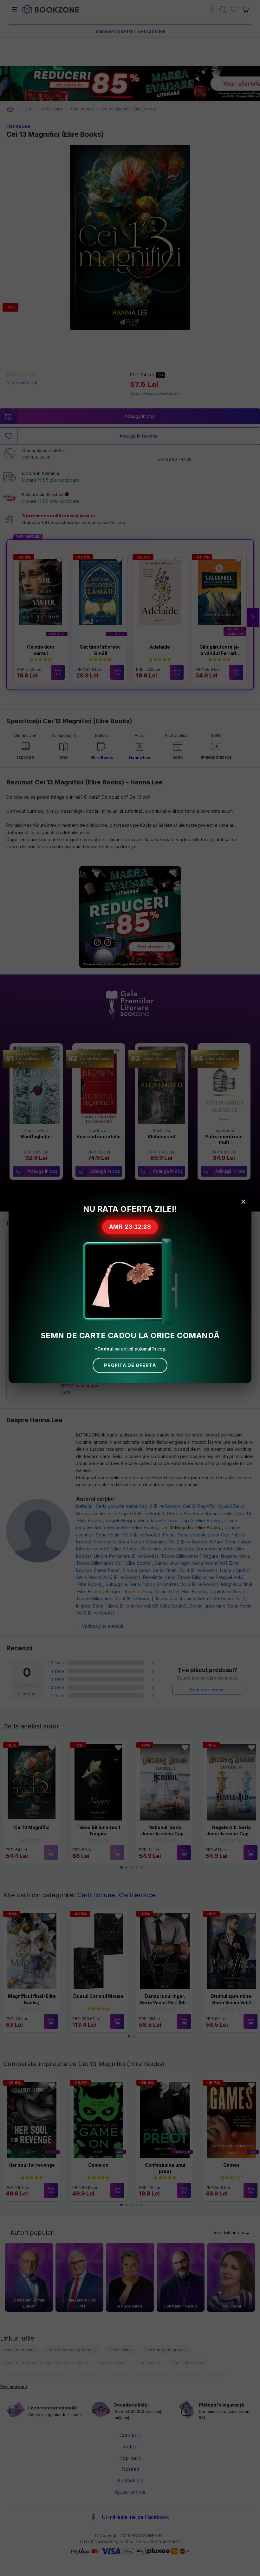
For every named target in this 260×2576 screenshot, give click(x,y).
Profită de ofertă (130, 1365)
